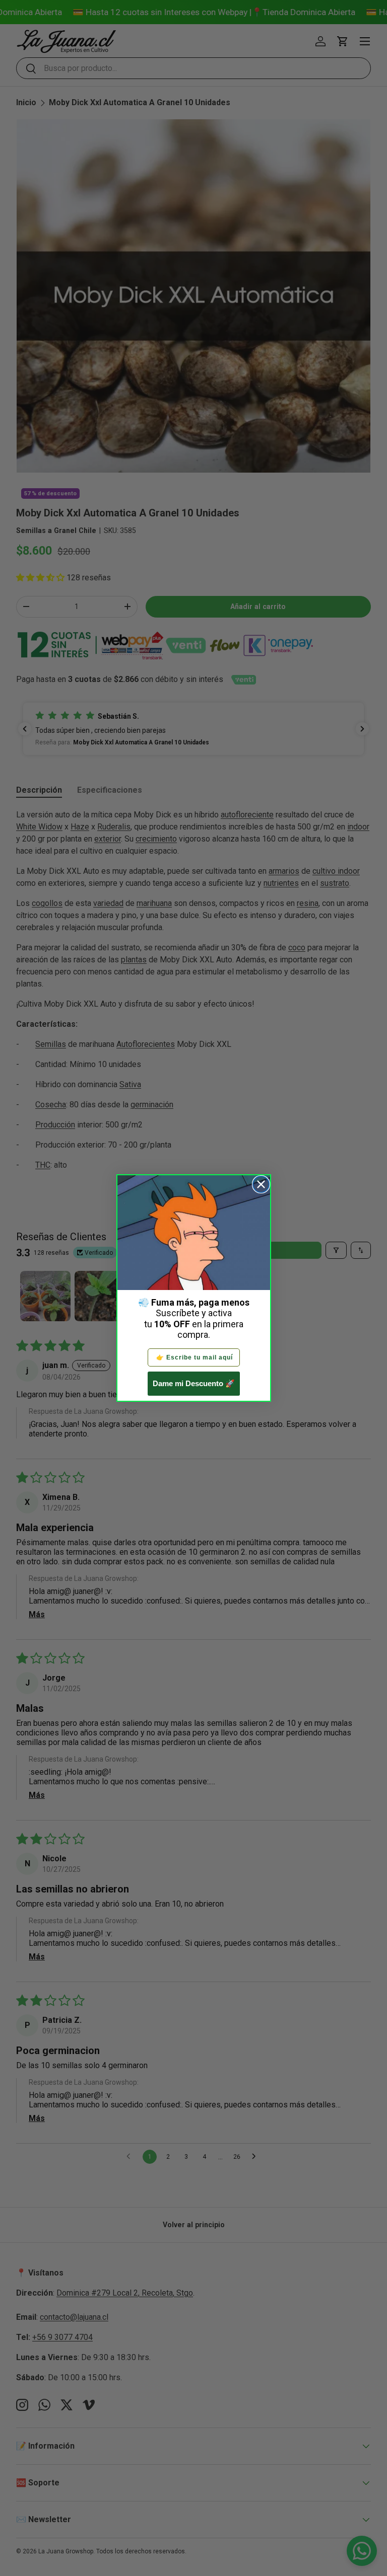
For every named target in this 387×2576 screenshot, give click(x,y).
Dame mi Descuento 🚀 (194, 1383)
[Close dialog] (261, 1184)
